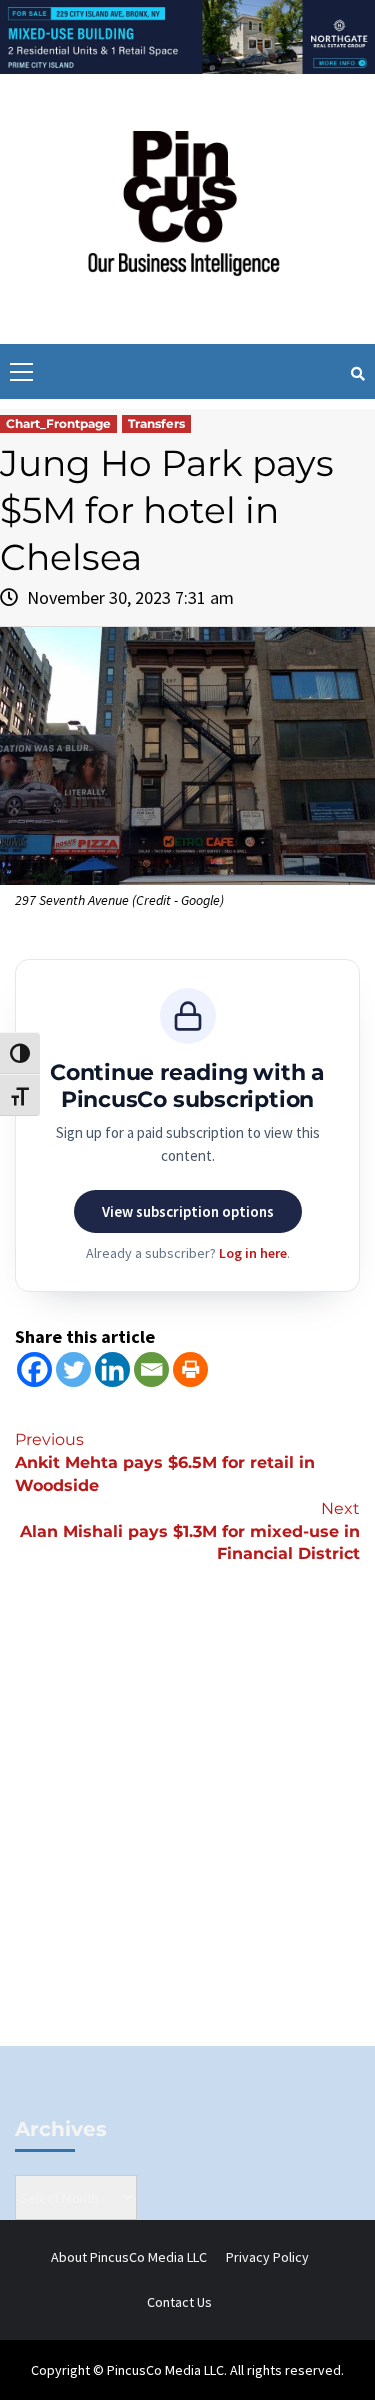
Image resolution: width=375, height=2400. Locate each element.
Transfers (156, 423)
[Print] (190, 1369)
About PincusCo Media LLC (129, 2257)
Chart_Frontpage (58, 423)
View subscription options (188, 1211)
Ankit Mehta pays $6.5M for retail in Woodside (165, 1462)
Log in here (253, 1253)
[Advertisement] (187, 1838)
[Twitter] (73, 1369)
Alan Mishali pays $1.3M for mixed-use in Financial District (190, 1531)
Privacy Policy (267, 2257)
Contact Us (179, 2302)
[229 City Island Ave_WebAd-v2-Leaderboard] (187, 35)
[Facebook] (34, 1369)
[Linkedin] (112, 1369)
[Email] (151, 1369)
